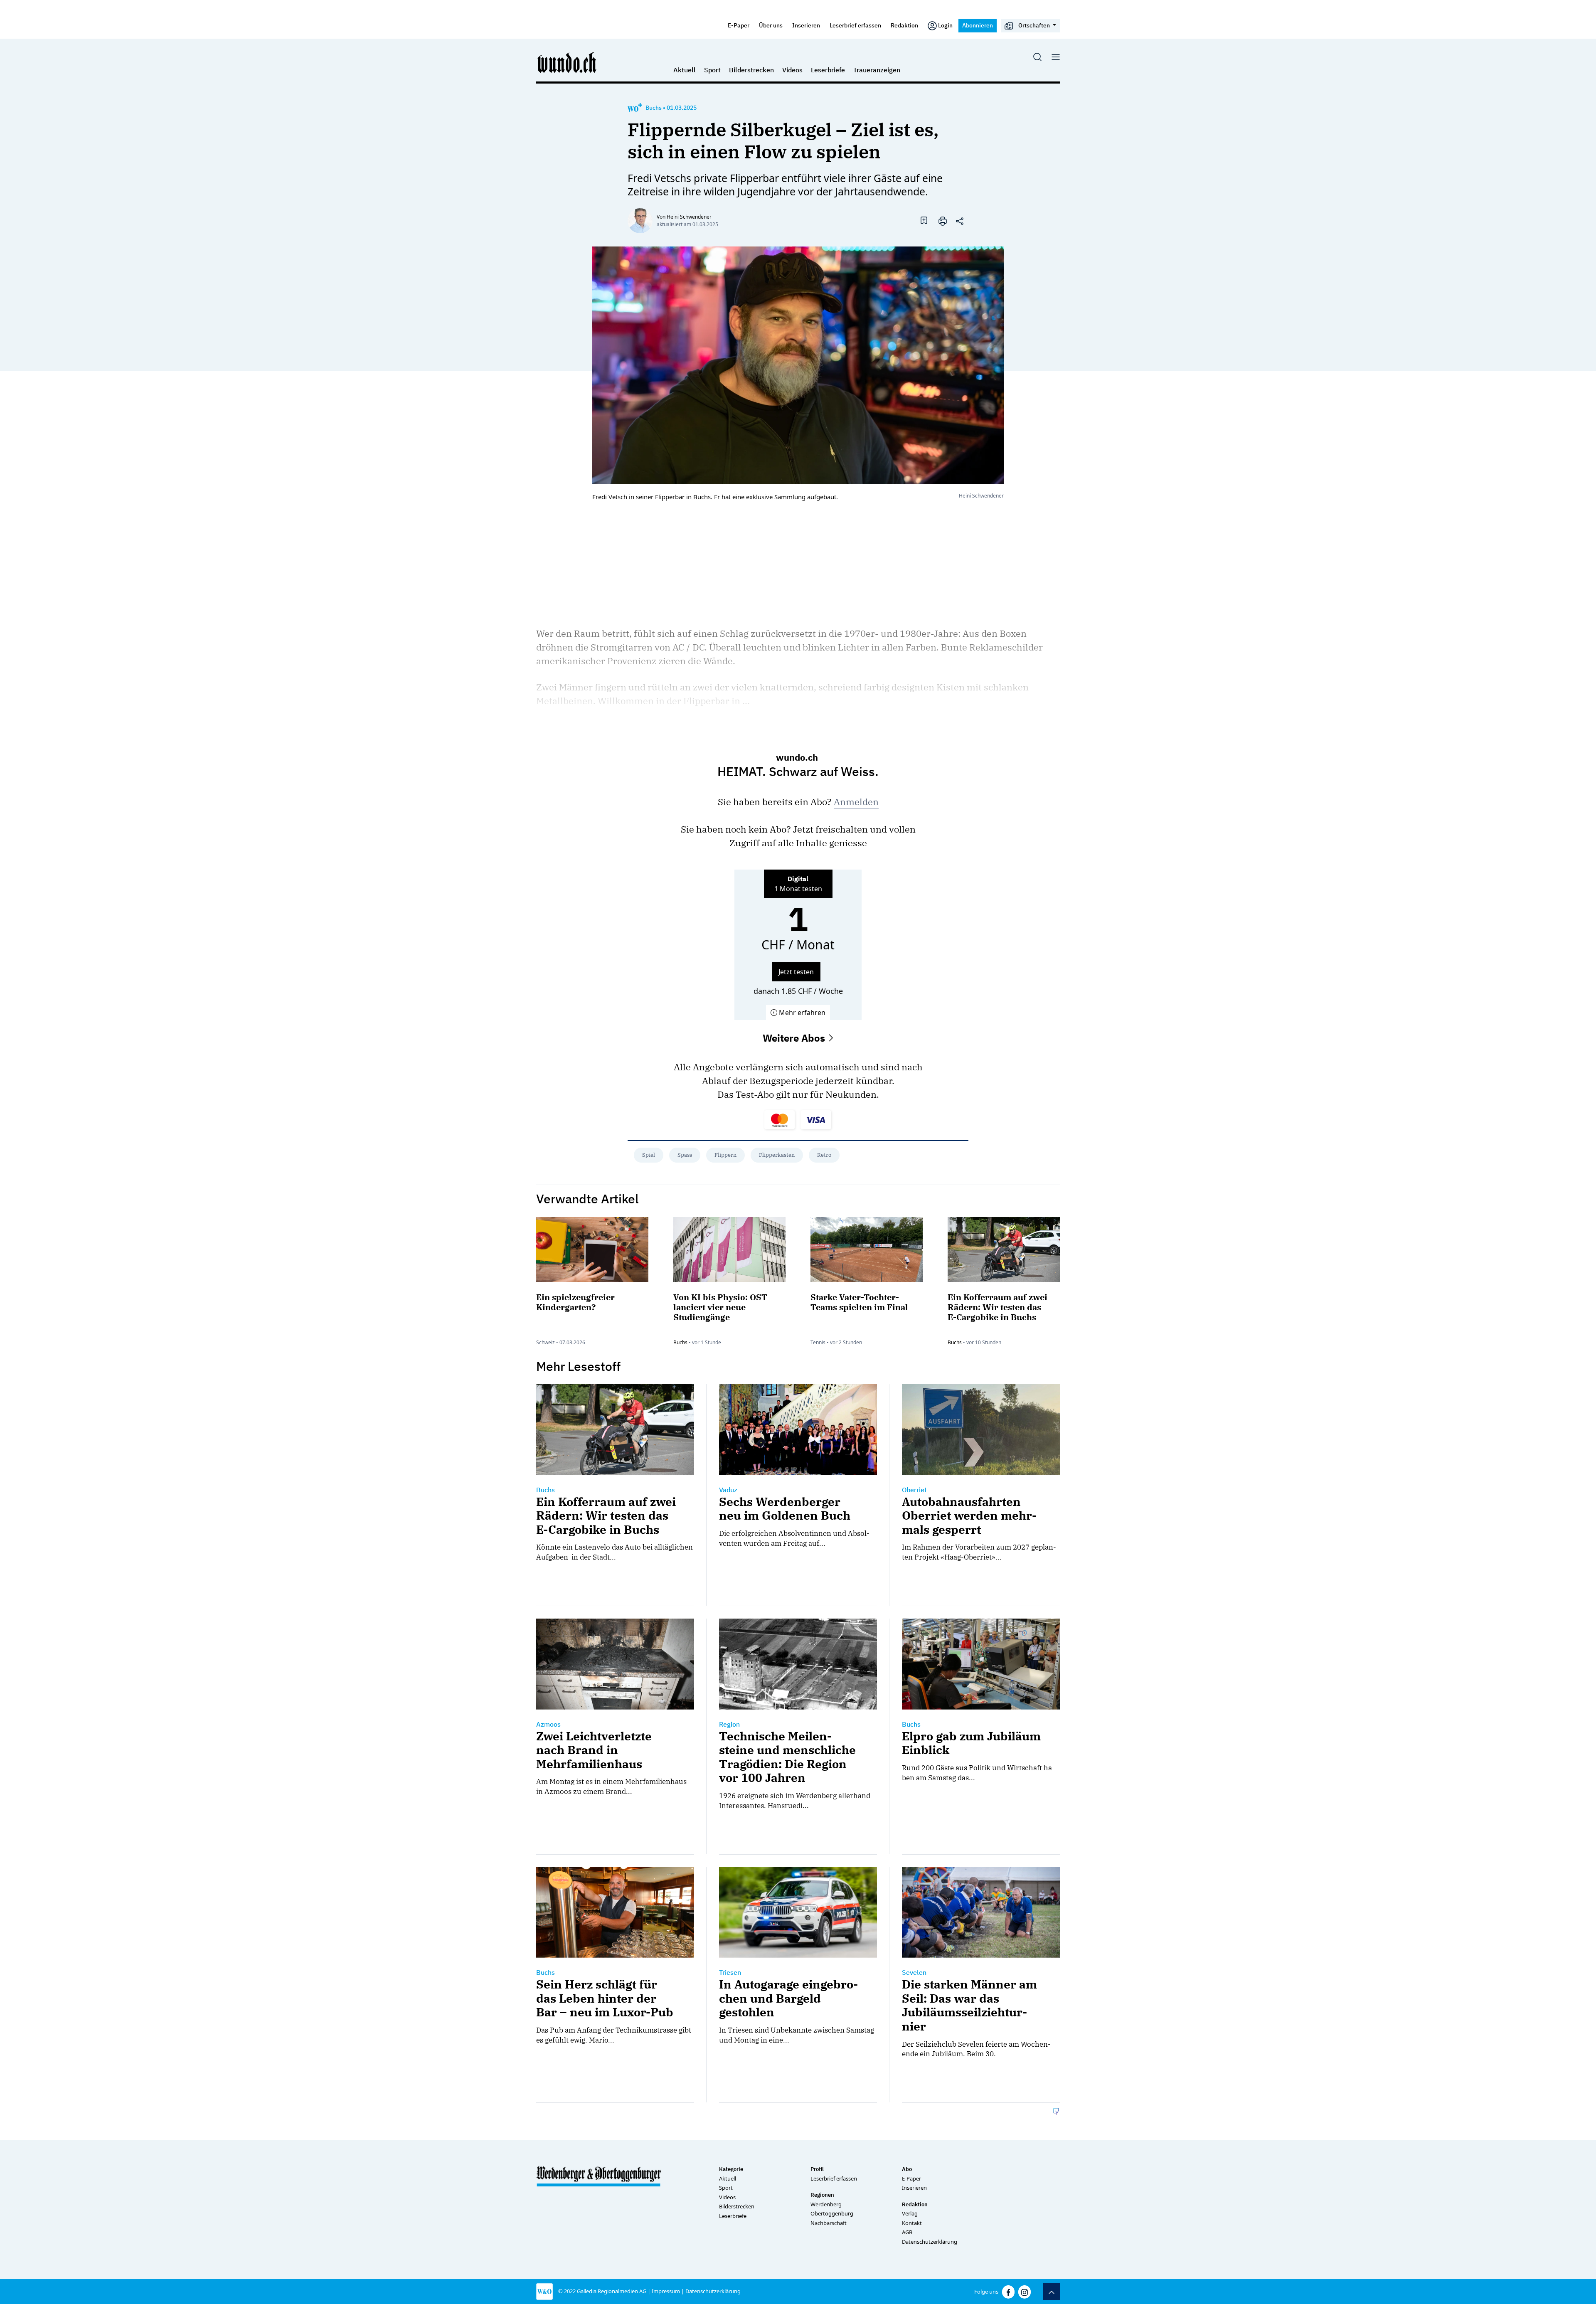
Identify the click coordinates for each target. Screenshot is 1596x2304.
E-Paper (739, 25)
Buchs (654, 108)
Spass (685, 1155)
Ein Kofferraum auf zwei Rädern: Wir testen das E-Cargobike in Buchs (997, 1307)
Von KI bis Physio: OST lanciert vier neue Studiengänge (720, 1307)
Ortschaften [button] (1034, 25)
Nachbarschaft (829, 2223)
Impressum (666, 2291)
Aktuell (685, 70)
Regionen (822, 2195)
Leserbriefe (828, 70)
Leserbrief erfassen (855, 25)
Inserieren (806, 25)
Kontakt (912, 2223)
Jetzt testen (796, 972)
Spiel (649, 1155)
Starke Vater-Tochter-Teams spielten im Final (859, 1302)
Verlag (910, 2213)
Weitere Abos (795, 1038)
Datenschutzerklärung (930, 2242)
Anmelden (856, 802)
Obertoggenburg (832, 2213)
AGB (907, 2232)
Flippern (725, 1155)
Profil (817, 2169)
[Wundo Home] (567, 62)
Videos (792, 70)
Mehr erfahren (801, 1013)
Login (945, 25)
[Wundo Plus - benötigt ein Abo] (635, 108)
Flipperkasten (777, 1155)
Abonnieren (978, 25)
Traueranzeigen (877, 70)
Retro (824, 1155)
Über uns (771, 25)
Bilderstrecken (751, 70)
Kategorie (731, 2169)
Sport (712, 70)
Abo (907, 2169)
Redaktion (904, 25)
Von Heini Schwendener (684, 217)
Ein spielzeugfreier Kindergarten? (575, 1302)
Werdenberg (826, 2204)
